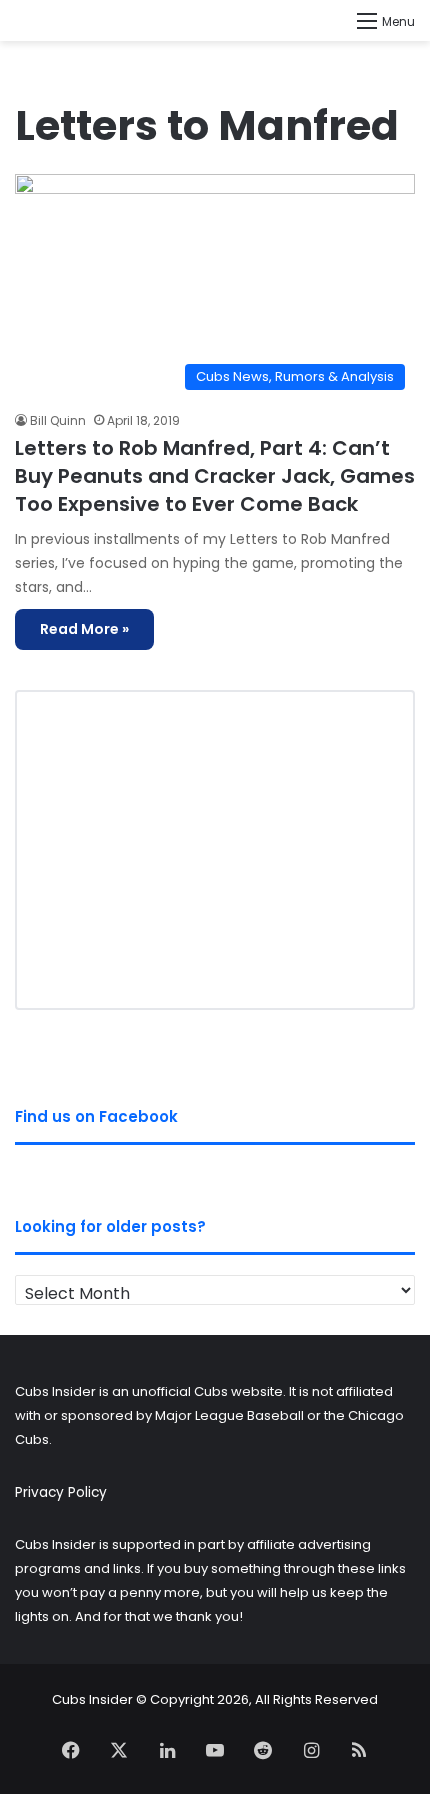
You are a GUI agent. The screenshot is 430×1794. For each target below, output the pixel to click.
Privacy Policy (61, 1492)
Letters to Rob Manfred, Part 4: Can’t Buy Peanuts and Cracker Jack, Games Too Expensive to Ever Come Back (215, 476)
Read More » (84, 629)
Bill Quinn (58, 420)
